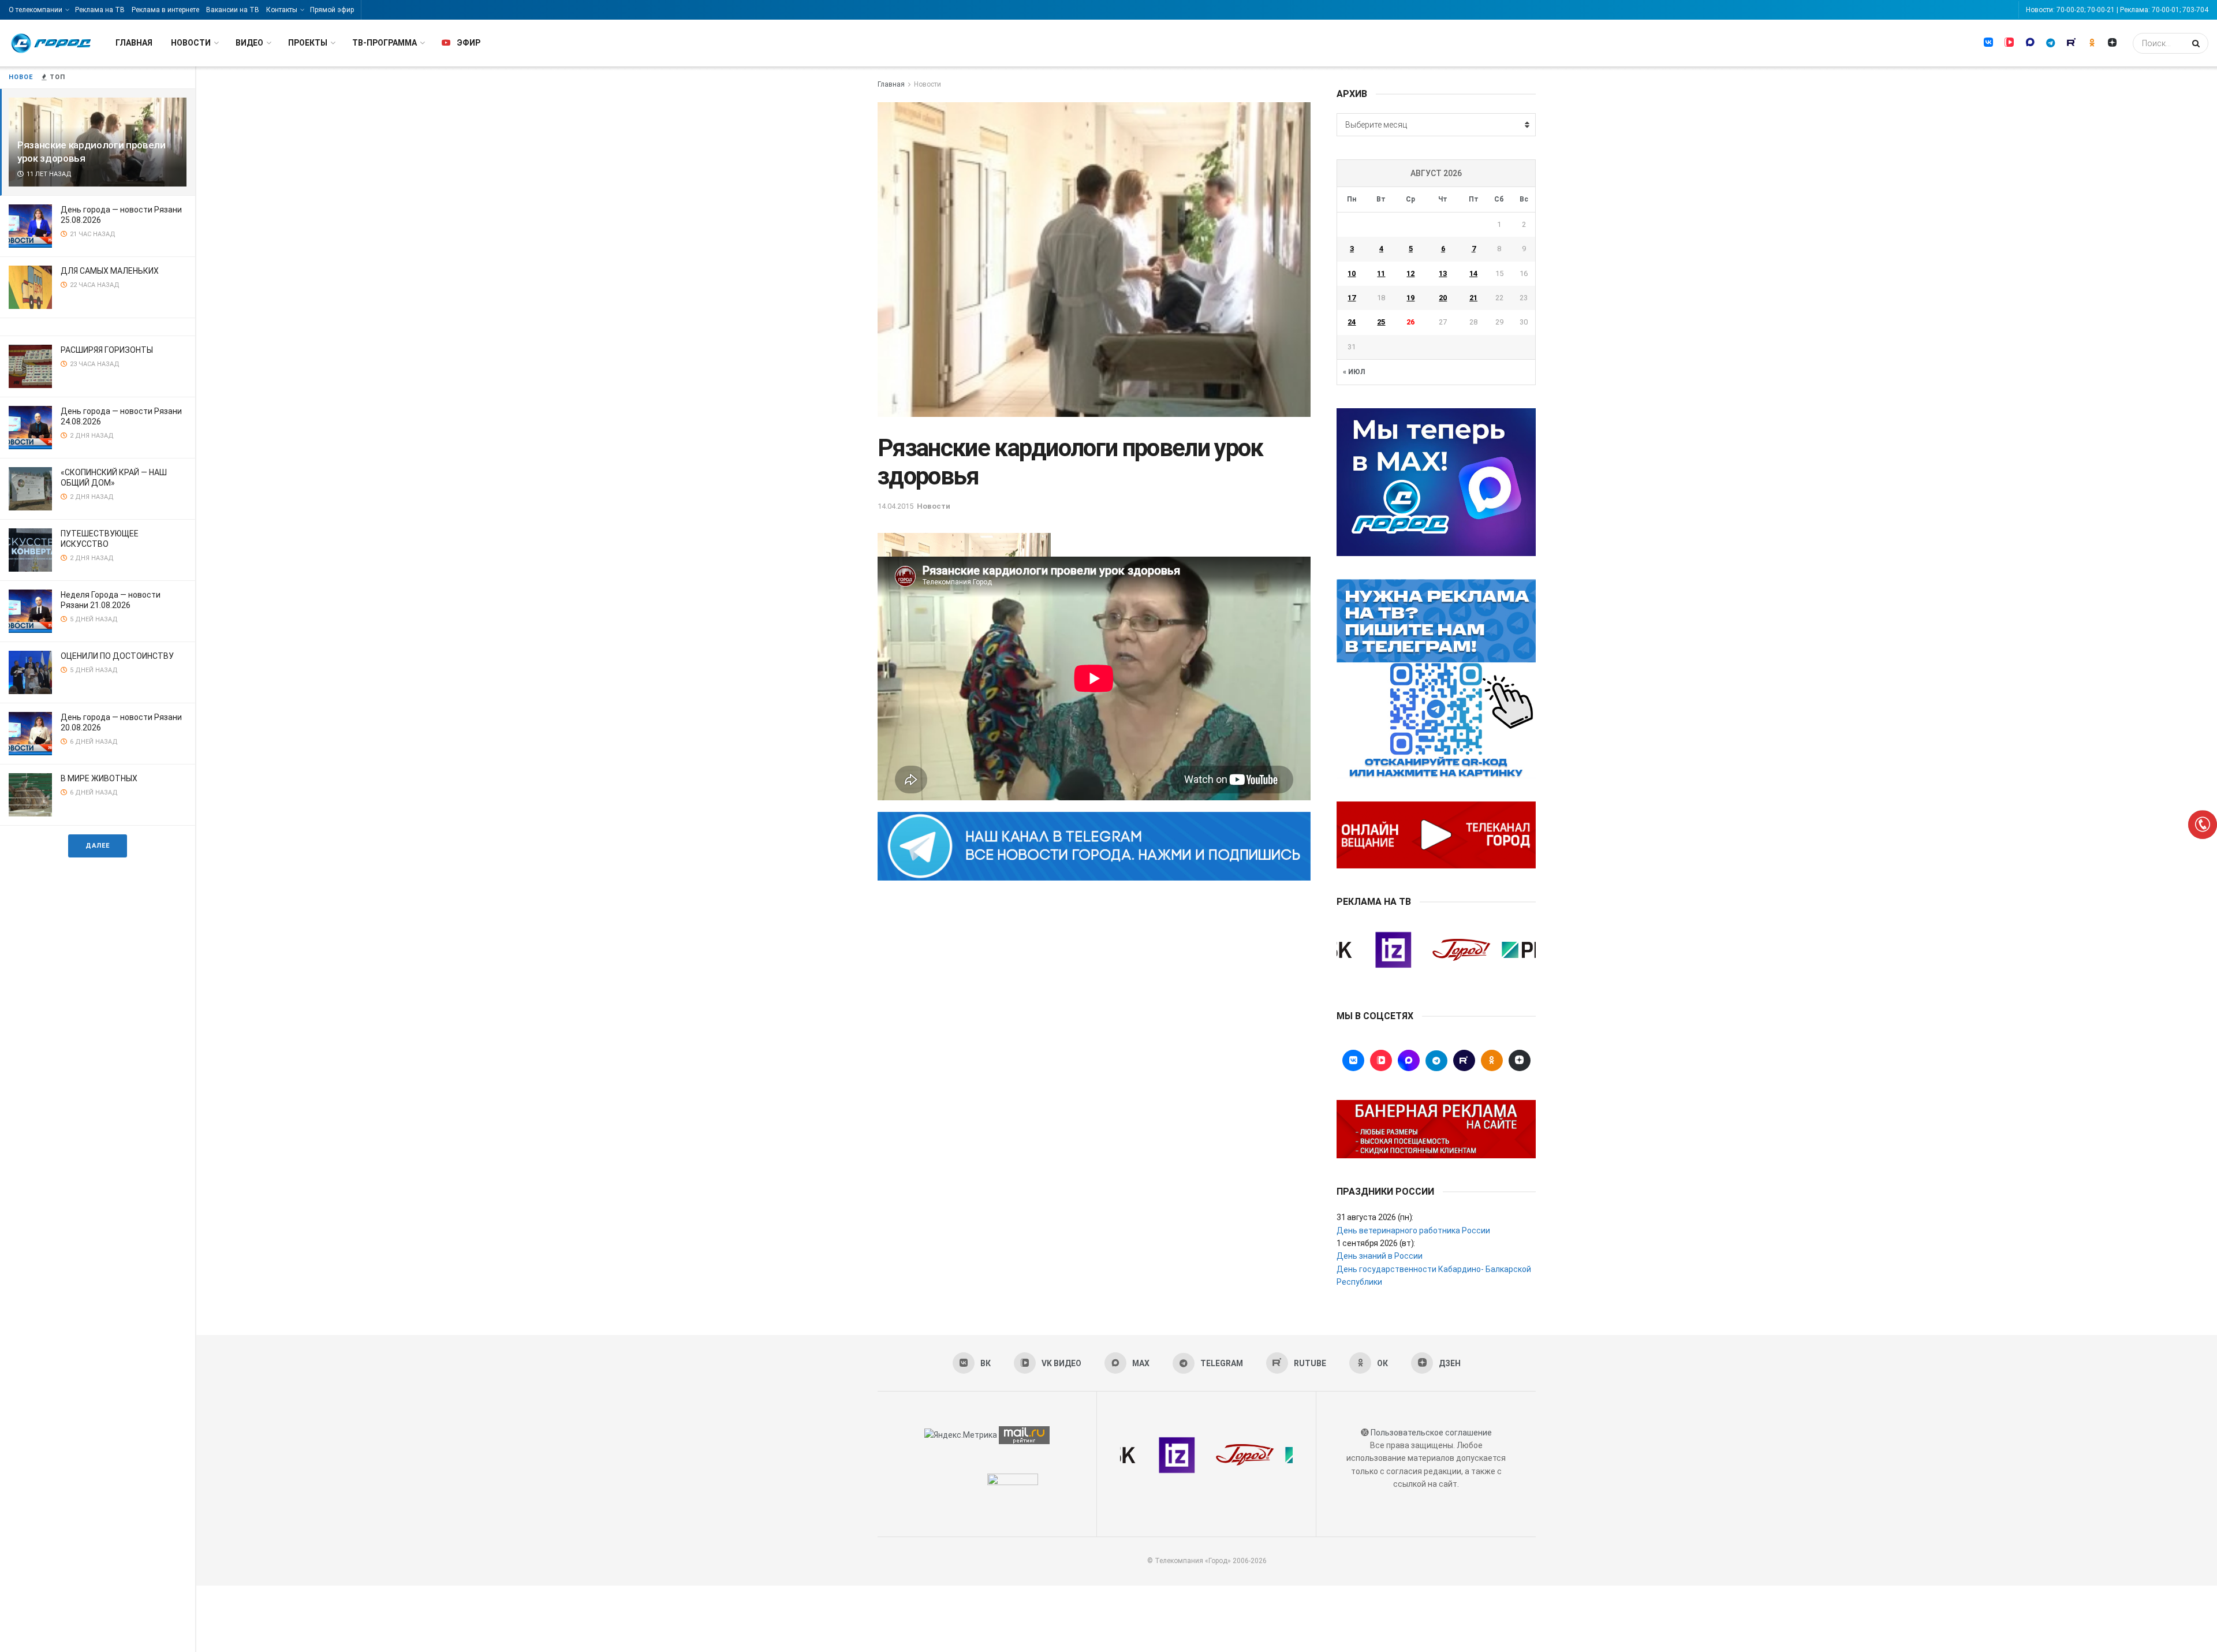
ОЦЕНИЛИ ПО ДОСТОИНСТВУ (117, 656)
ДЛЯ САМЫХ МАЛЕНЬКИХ (110, 271)
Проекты (308, 43)
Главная (134, 43)
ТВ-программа (385, 43)
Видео (249, 43)
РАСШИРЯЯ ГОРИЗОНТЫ (107, 350)
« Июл (1354, 372)
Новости (191, 43)
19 (1410, 298)
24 (1352, 322)
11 (1381, 273)
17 (1352, 298)
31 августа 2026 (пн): (1375, 1217)
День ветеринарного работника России (1413, 1230)
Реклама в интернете (165, 10)
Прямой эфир (332, 10)
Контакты (282, 10)
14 (1473, 273)
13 (1443, 273)
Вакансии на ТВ (233, 10)
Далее (98, 846)
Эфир (469, 43)
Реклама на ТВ (100, 10)
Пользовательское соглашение (1431, 1433)
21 (1473, 298)
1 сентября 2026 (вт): (1376, 1243)
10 (1352, 273)
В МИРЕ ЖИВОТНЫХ (99, 778)
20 (1443, 298)
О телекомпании (36, 10)
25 (1381, 322)
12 (1410, 273)
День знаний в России (1380, 1256)
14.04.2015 (895, 506)
